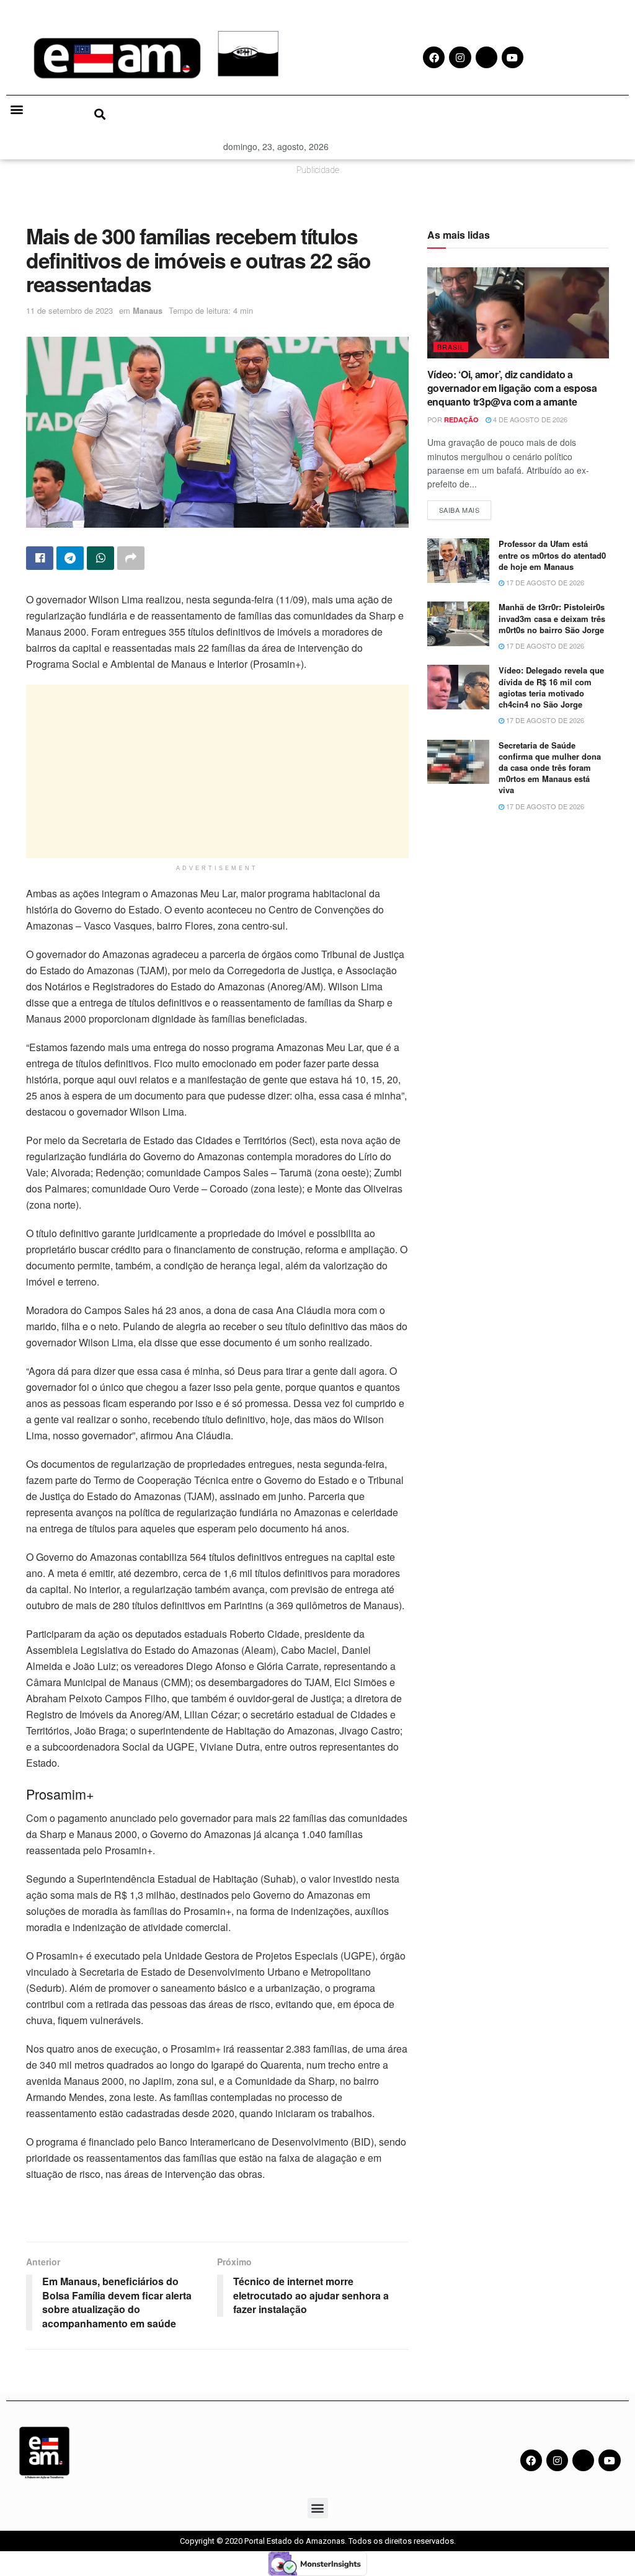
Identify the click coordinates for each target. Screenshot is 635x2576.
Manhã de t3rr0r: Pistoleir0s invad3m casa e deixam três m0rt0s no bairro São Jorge (552, 618)
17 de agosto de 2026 (544, 582)
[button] (16, 109)
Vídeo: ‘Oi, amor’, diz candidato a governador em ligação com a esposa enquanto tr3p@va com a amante (512, 388)
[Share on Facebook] (40, 558)
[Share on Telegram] (70, 558)
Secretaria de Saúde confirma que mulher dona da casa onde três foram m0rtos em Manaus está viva (550, 768)
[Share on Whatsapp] (100, 558)
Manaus (148, 310)
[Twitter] (583, 2460)
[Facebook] (531, 2460)
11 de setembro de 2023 (69, 310)
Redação (461, 420)
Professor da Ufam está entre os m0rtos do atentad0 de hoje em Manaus (552, 555)
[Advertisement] (217, 771)
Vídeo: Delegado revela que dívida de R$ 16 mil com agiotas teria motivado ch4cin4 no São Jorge (551, 687)
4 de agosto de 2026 (529, 419)
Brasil (451, 347)
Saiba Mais (465, 508)
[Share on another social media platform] (131, 558)
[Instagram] (557, 2460)
